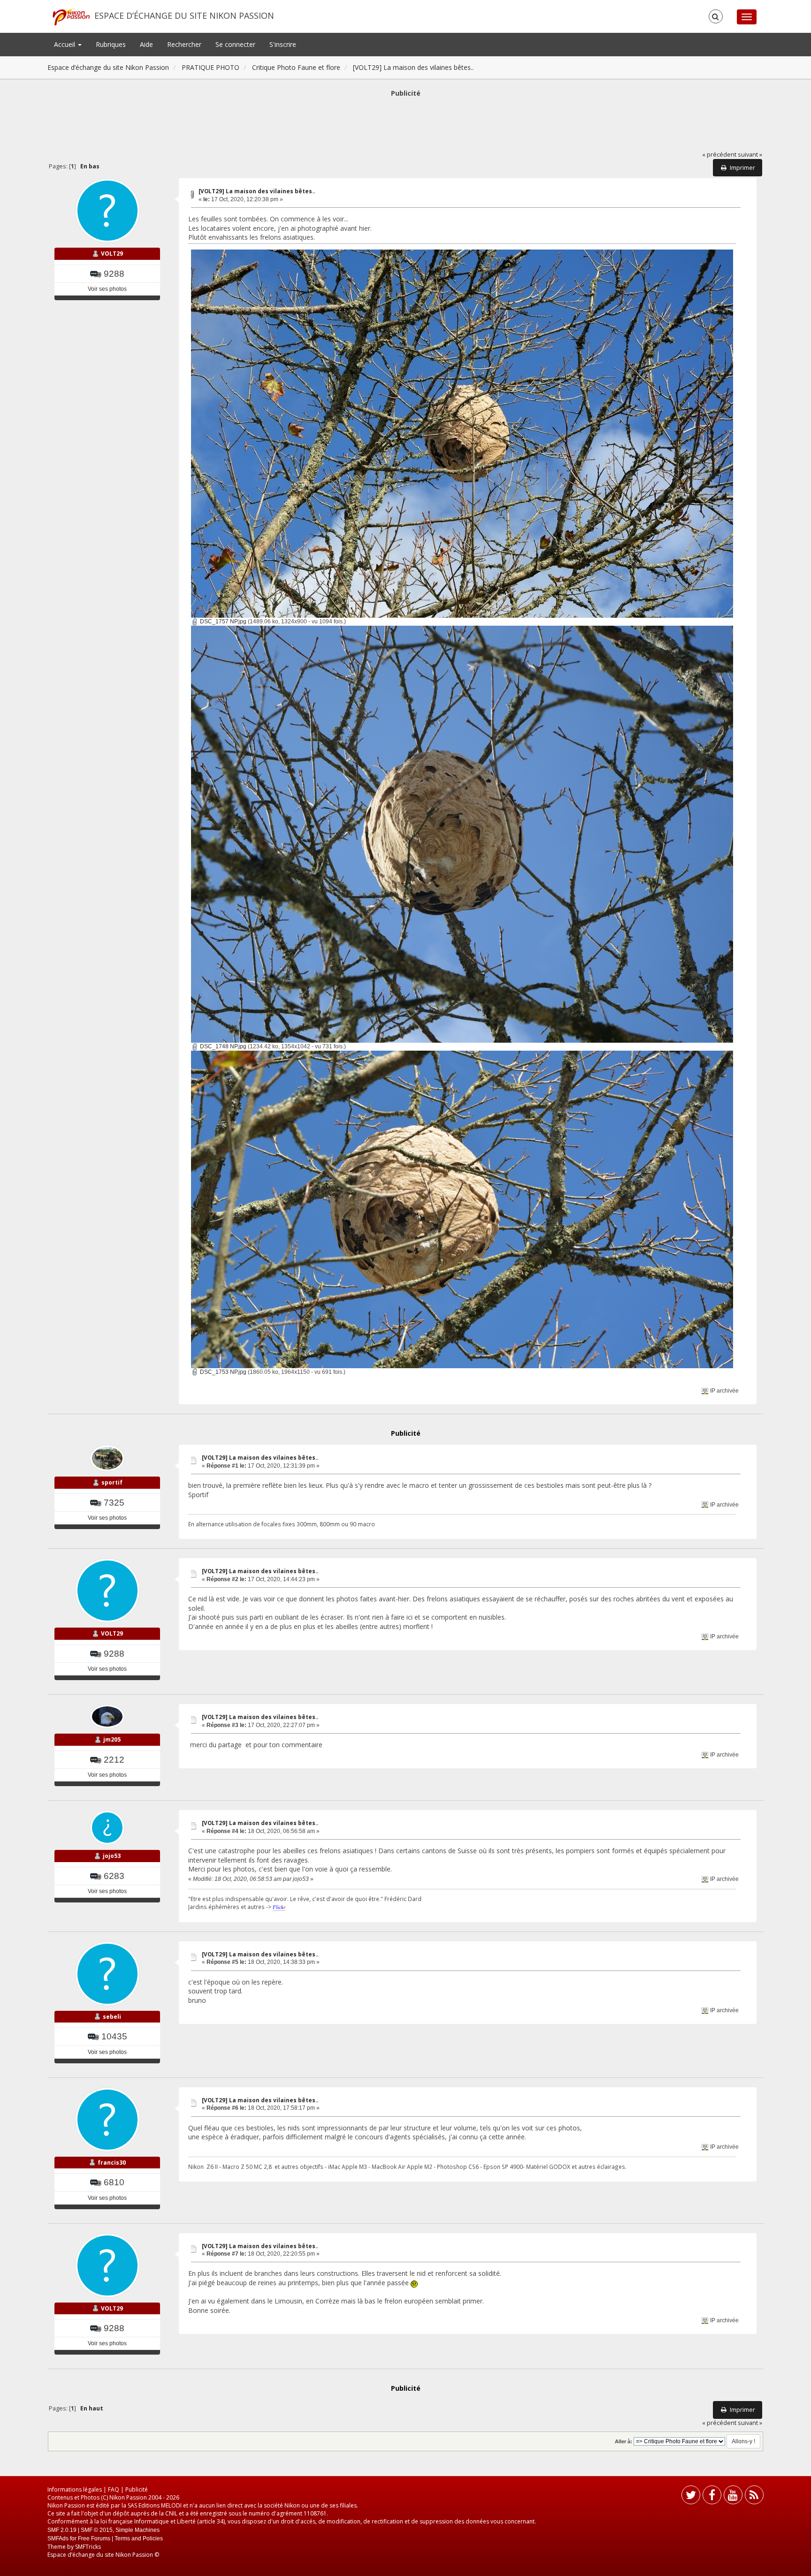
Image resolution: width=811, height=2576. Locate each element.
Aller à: (624, 2441)
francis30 (112, 2163)
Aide (146, 44)
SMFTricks (88, 2547)
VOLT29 (112, 254)
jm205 (112, 1739)
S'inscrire (283, 44)
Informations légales (75, 2489)
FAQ (114, 2489)
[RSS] (754, 2497)
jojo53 (112, 1856)
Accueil (65, 44)
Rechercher (184, 44)
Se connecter (235, 44)
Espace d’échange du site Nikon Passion (184, 15)
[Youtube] (733, 2497)
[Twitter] (691, 2497)
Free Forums (94, 2538)
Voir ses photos (107, 289)
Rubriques (111, 44)
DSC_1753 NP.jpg (222, 1372)
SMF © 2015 (97, 2530)
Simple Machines (138, 2530)
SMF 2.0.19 (62, 2530)
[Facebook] (712, 2497)
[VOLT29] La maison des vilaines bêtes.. (257, 191)
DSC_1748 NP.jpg (222, 1046)
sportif (112, 1482)
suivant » (750, 155)
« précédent (719, 155)
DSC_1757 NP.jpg (222, 621)
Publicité (137, 2489)
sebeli (112, 2017)
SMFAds (58, 2538)
